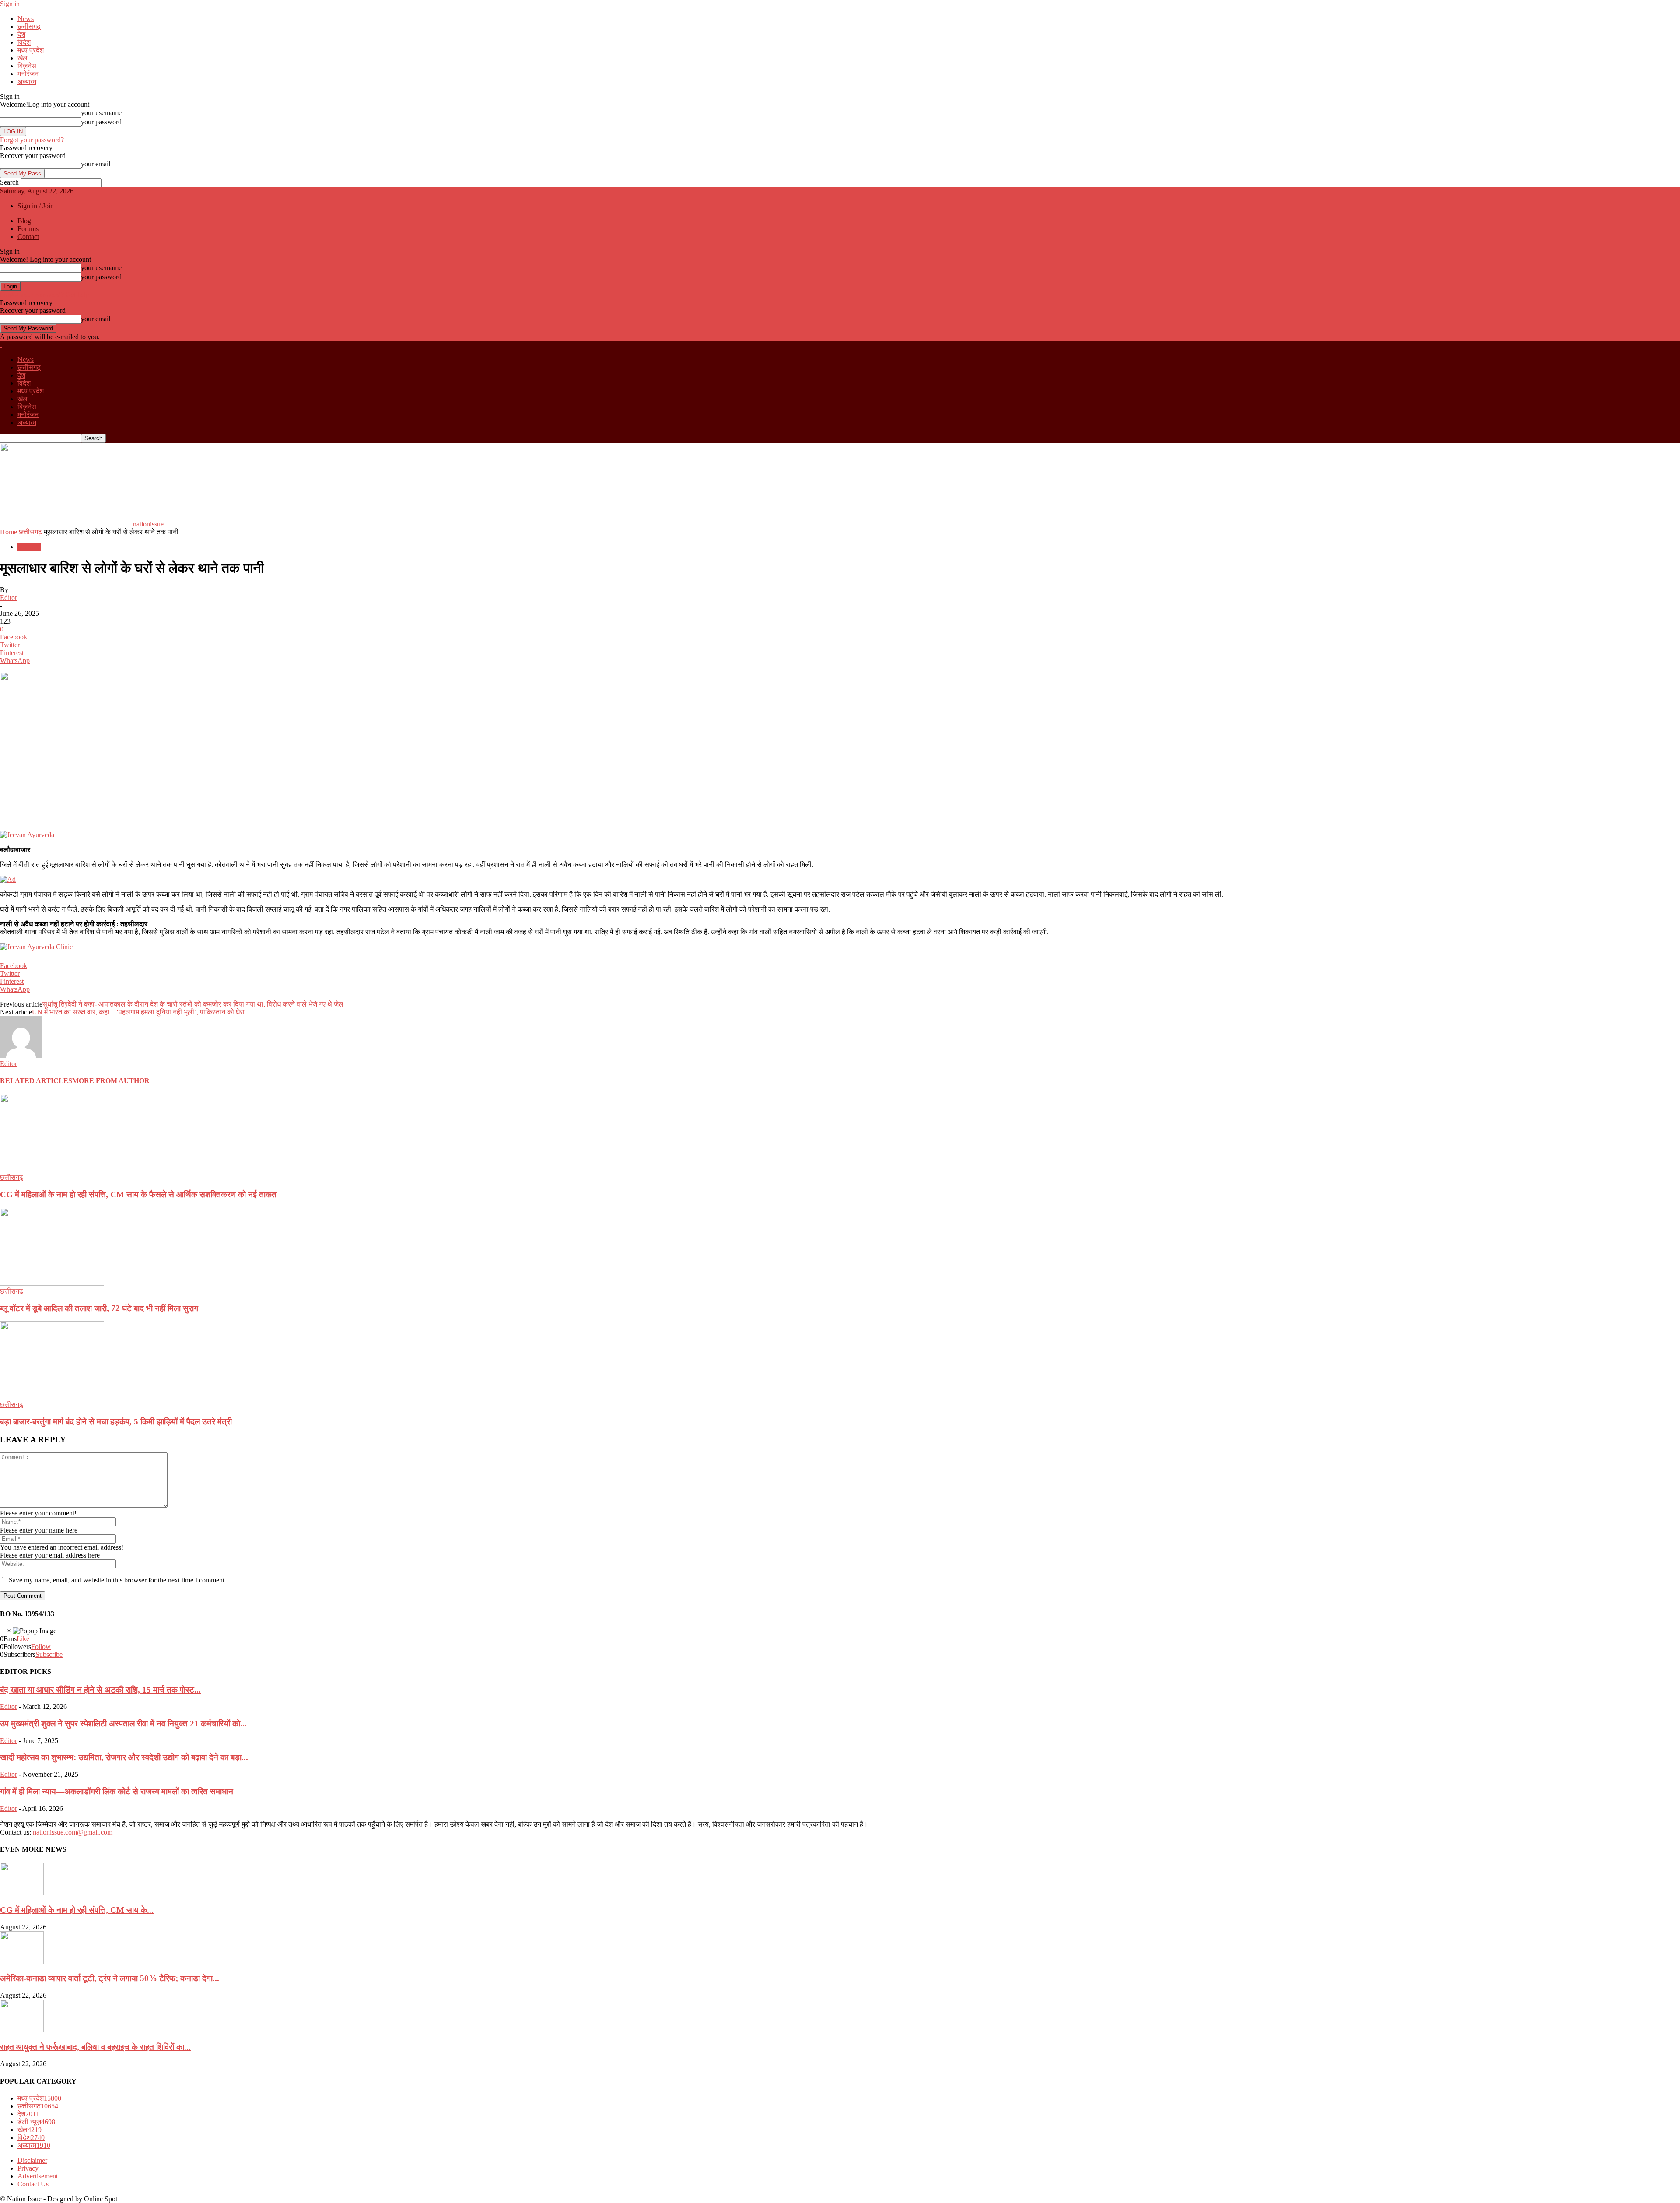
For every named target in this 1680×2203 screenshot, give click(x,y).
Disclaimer (32, 2160)
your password (101, 122)
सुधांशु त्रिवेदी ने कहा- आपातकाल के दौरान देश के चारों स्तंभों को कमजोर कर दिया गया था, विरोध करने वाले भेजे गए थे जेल (193, 1004)
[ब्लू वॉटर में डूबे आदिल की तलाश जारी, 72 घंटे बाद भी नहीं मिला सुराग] (52, 1283)
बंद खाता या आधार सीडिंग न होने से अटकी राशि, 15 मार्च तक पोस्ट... (100, 1690)
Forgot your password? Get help (45, 295)
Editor (9, 598)
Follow (41, 1647)
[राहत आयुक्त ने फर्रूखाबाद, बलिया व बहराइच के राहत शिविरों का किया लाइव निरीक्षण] (22, 2030)
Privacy (28, 2168)
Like (23, 1639)
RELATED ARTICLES (36, 1081)
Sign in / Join (36, 206)
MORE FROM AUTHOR (111, 1081)
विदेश (24, 42)
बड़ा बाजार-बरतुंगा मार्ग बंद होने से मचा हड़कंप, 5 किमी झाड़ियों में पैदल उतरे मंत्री (116, 1422)
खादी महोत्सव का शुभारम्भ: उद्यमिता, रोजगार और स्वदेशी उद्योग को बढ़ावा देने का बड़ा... (124, 1757)
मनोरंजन (28, 74)
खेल (23, 58)
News (26, 19)
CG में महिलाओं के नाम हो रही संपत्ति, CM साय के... (77, 1910)
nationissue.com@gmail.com (73, 1832)
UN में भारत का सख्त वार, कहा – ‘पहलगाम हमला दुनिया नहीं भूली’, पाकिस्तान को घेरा (138, 1012)
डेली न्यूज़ (36, 2122)
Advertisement (38, 2176)
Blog (24, 221)
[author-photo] (21, 1056)
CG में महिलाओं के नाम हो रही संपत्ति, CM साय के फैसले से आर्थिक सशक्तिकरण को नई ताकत (138, 1194)
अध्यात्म (27, 82)
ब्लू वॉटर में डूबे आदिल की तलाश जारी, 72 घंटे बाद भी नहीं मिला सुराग (99, 1308)
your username (101, 113)
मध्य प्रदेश (31, 50)
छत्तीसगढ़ (29, 26)
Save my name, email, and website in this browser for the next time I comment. (117, 1580)
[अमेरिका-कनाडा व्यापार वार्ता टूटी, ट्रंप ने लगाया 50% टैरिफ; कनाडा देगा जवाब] (22, 1962)
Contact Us (33, 2184)
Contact (28, 237)
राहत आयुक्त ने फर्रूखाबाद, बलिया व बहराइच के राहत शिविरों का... (95, 2047)
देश (21, 34)
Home (9, 532)
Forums (28, 229)
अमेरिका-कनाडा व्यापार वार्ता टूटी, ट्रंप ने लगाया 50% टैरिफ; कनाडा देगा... (110, 1978)
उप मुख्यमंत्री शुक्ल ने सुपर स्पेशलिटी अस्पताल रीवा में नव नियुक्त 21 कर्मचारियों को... (123, 1724)
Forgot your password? (32, 140)
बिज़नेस (27, 66)
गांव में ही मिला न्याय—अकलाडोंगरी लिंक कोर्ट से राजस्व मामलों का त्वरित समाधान (117, 1791)
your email (96, 164)
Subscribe (49, 1654)
